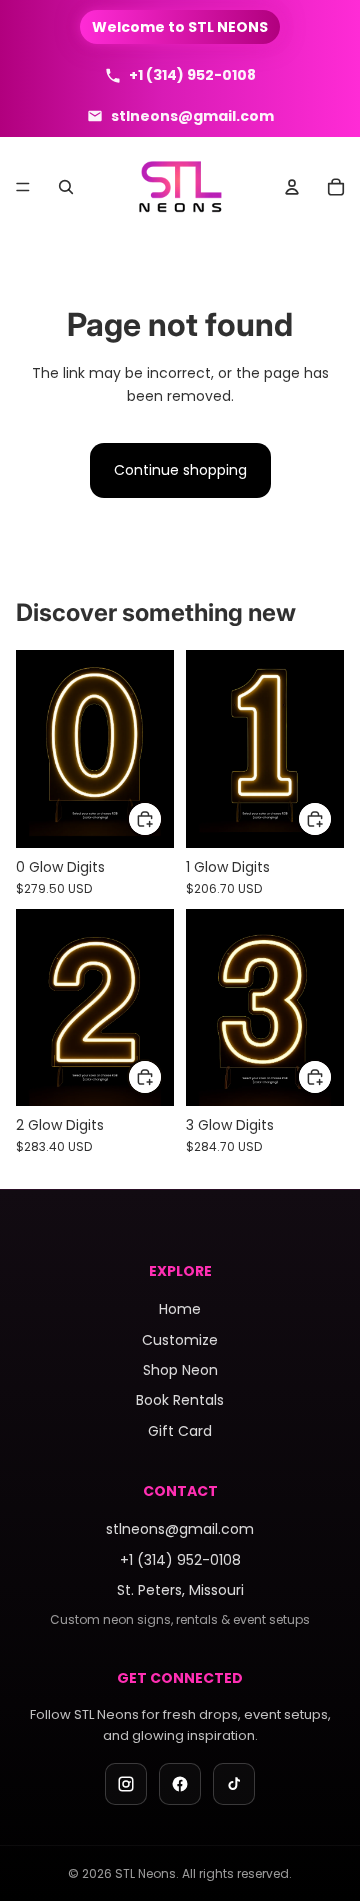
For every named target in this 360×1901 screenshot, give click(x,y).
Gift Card (180, 1431)
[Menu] (23, 187)
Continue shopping (180, 470)
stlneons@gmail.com (180, 1529)
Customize (180, 1340)
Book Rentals (180, 1400)
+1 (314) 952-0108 (180, 1560)
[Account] (292, 187)
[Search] (66, 187)
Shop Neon (180, 1370)
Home (180, 1309)
